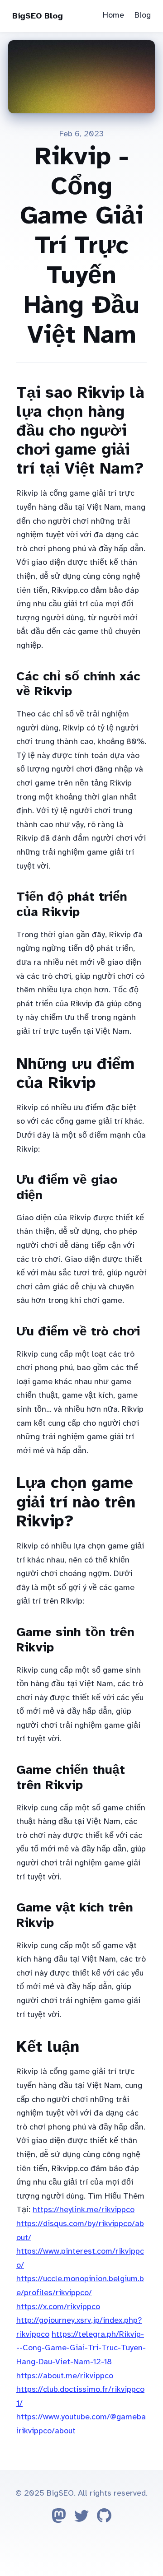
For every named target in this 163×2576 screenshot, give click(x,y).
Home (113, 15)
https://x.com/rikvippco (58, 2306)
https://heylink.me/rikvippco (84, 2209)
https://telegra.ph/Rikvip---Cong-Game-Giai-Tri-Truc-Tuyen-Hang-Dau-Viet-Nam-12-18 (81, 2348)
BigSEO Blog (38, 16)
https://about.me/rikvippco (65, 2376)
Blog (143, 15)
